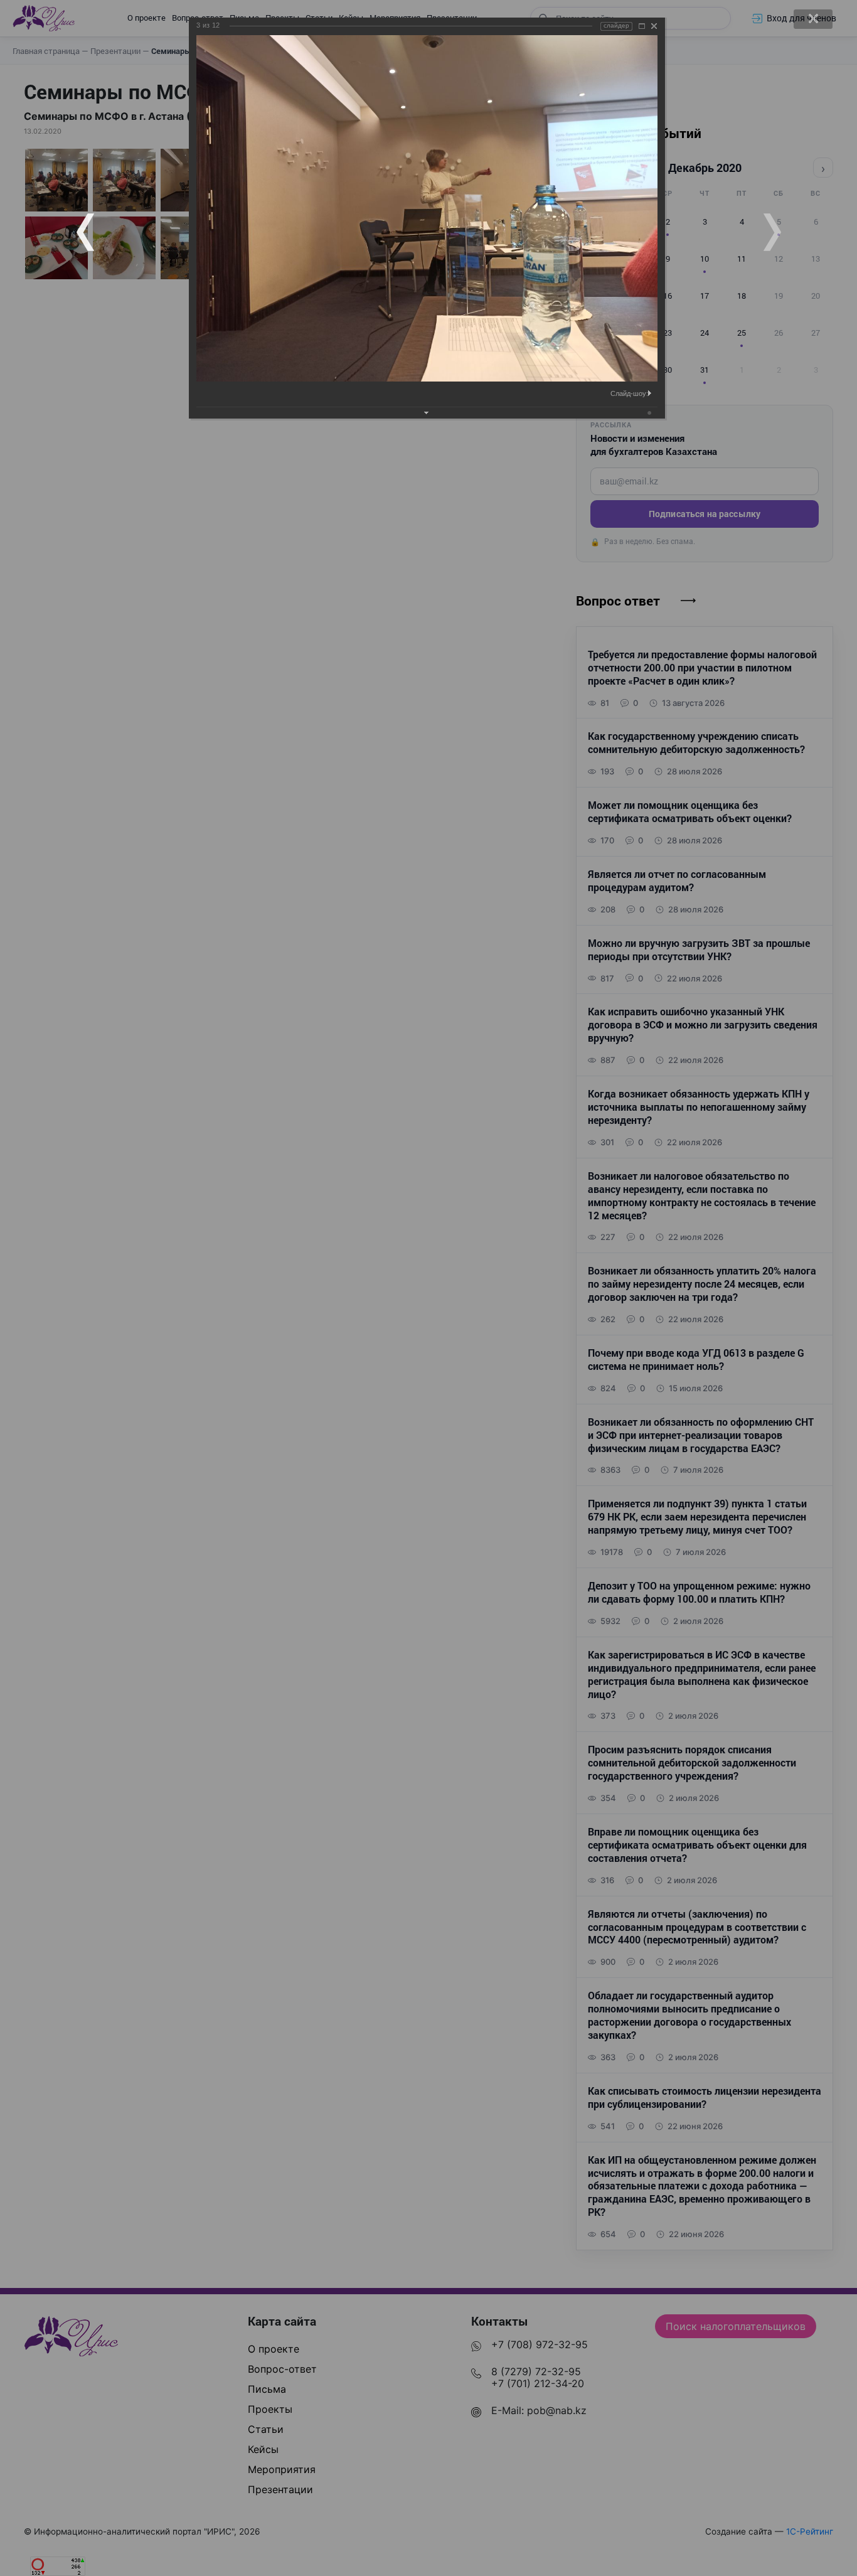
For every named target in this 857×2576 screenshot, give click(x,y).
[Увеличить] (642, 26)
